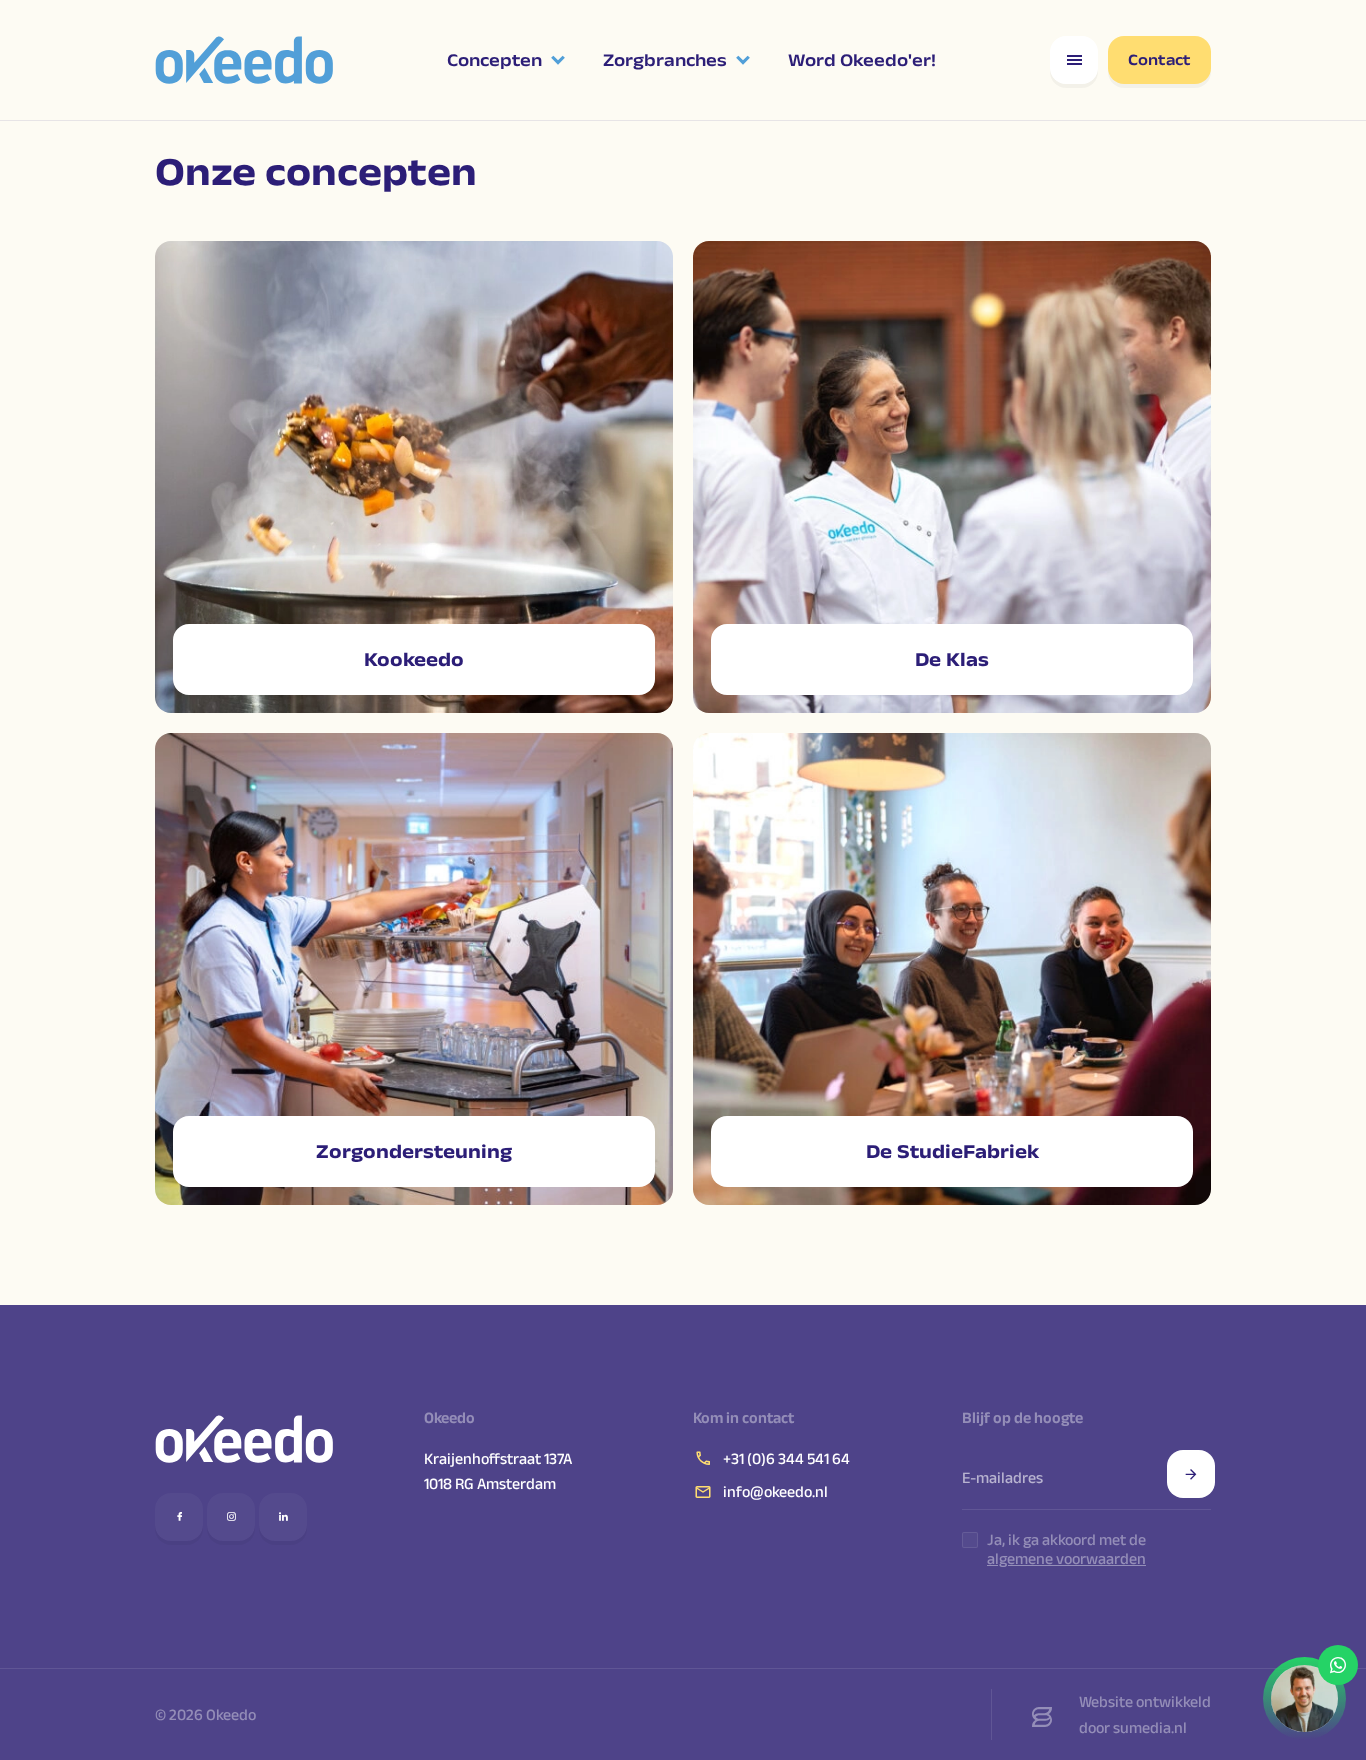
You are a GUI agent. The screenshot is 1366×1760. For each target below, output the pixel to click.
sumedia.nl (1150, 1727)
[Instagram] (231, 1517)
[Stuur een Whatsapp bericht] (1304, 1698)
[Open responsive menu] (1074, 60)
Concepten (494, 60)
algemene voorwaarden (1066, 1558)
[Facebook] (179, 1517)
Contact (1159, 59)
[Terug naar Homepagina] (244, 1439)
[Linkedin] (283, 1517)
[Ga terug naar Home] (244, 60)
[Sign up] (1191, 1474)
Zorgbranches (665, 60)
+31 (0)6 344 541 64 (786, 1458)
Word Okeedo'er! (862, 60)
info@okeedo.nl (775, 1491)
